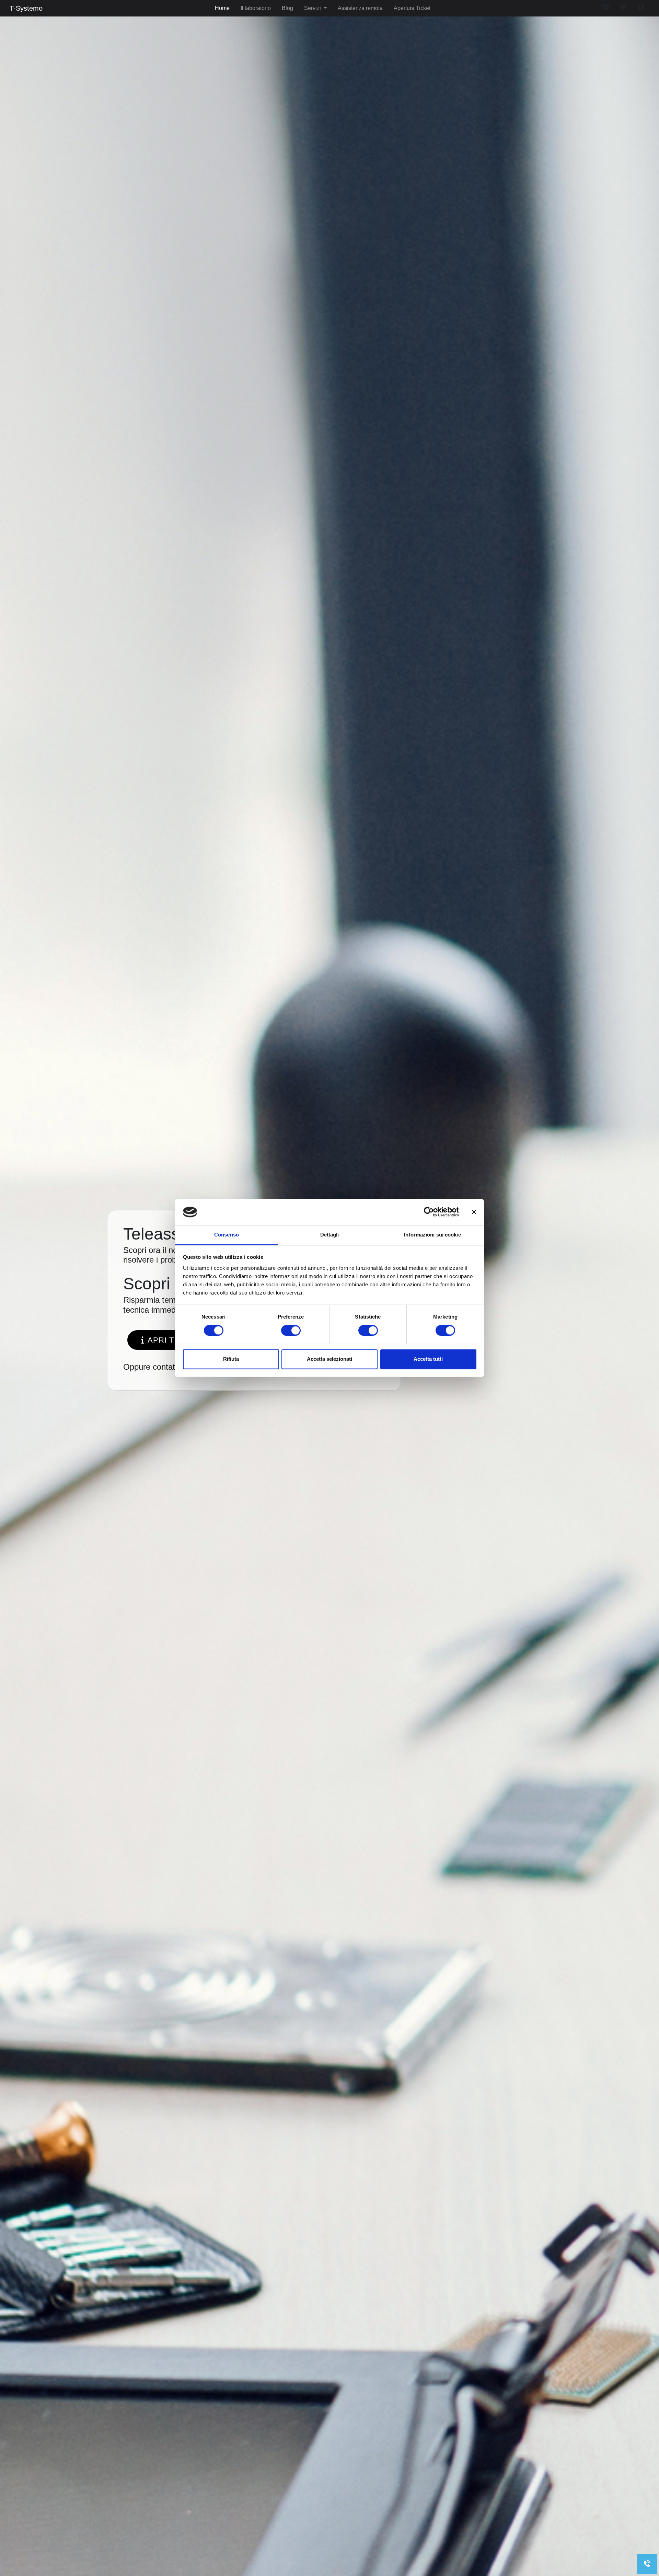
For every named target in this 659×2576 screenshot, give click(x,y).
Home (222, 8)
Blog (287, 8)
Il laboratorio (256, 8)
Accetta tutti (428, 1359)
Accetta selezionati (329, 1359)
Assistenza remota (360, 8)
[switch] (291, 1331)
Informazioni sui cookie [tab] (432, 1235)
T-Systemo (26, 8)
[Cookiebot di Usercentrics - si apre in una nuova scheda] (429, 1212)
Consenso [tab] (227, 1235)
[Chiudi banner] (474, 1212)
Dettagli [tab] (330, 1235)
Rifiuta (231, 1359)
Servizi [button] (313, 8)
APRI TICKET (173, 1340)
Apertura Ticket (412, 8)
